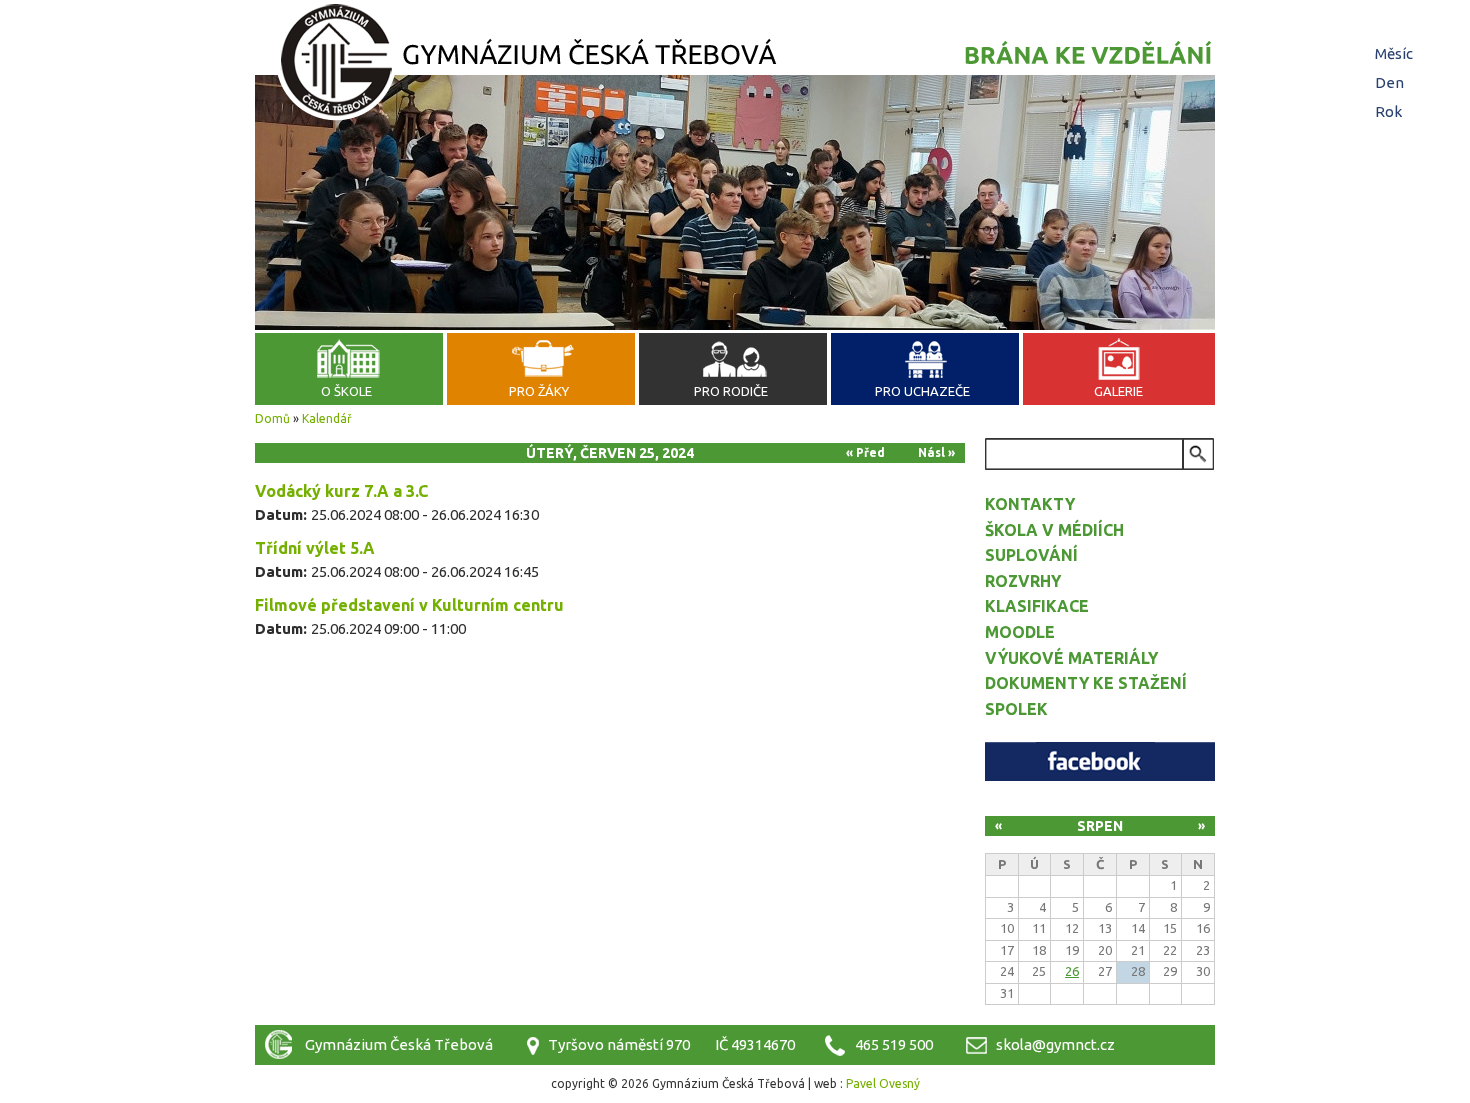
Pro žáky (539, 391)
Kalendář (327, 418)
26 (1072, 971)
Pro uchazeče (922, 391)
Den (1392, 82)
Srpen (1100, 826)
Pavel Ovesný (883, 1083)
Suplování (1031, 555)
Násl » (936, 452)
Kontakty (1030, 504)
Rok (1388, 111)
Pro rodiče (731, 391)
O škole (346, 391)
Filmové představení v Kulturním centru (409, 605)
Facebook (1100, 761)
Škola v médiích (1054, 530)
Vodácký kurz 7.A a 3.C (341, 491)
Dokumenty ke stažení (1086, 683)
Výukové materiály (1071, 658)
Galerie (1118, 391)
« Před (865, 452)
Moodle (1020, 632)
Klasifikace (1037, 606)
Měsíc (1394, 53)
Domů (272, 418)
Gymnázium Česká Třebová (735, 65)
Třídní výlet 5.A (315, 548)
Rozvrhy (1023, 581)
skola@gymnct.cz (1055, 1044)
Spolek (1016, 709)
